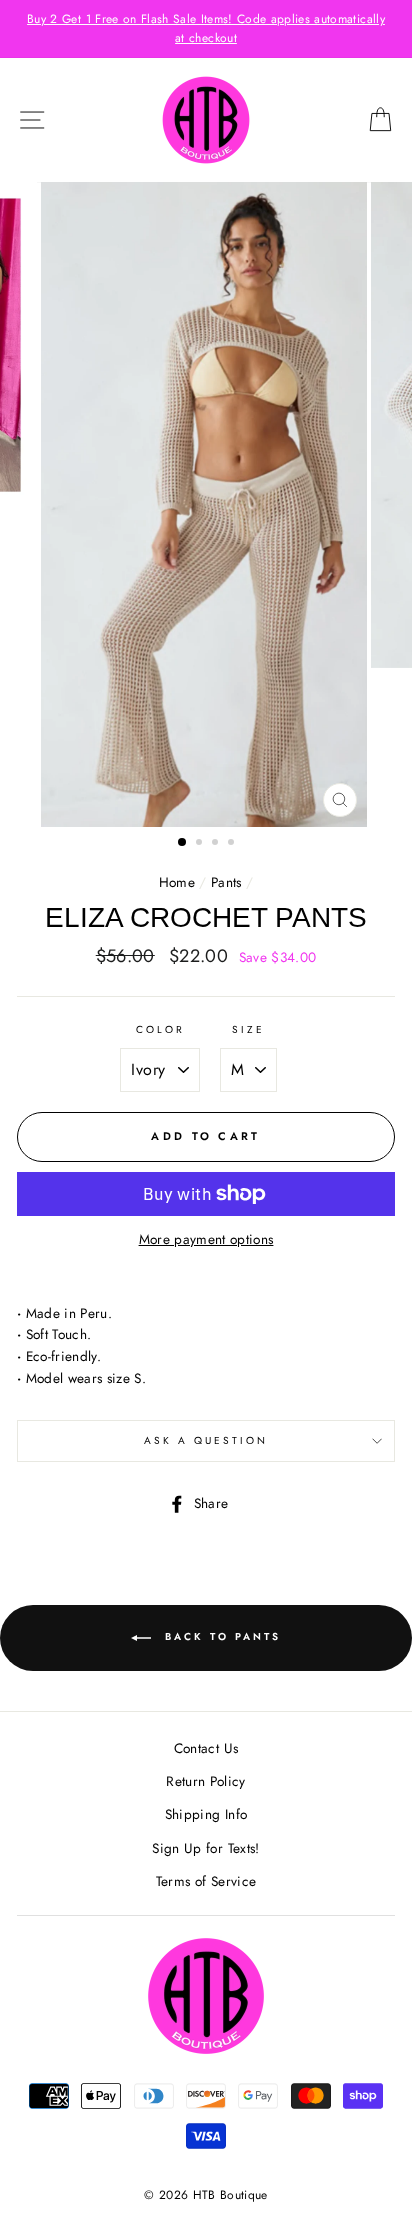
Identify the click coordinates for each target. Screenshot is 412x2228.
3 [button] (217, 844)
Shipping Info (206, 1814)
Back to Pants (220, 1636)
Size (248, 1029)
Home (177, 882)
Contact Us (206, 1748)
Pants (226, 882)
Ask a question (206, 1440)
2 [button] (201, 844)
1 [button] (183, 843)
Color (160, 1029)
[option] (206, 29)
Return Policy (205, 1781)
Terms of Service (206, 1881)
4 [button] (233, 844)
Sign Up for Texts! (205, 1848)
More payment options (206, 1239)
